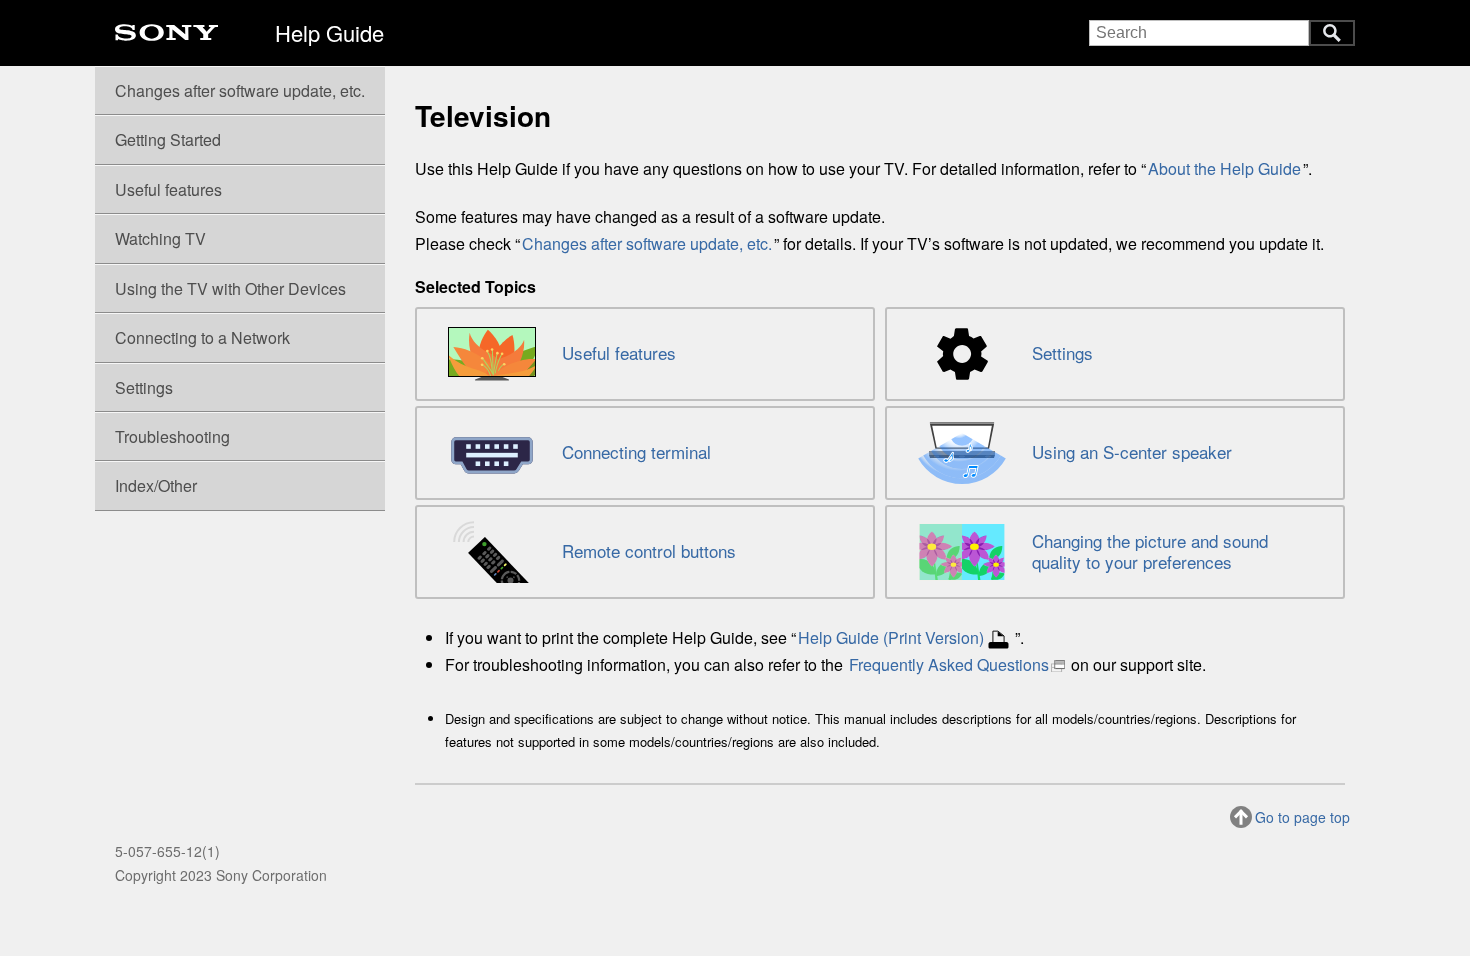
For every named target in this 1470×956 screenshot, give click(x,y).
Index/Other (156, 485)
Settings (144, 387)
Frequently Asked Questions (949, 664)
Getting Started (168, 139)
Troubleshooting (172, 436)
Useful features (168, 189)
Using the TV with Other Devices (230, 288)
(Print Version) (891, 637)
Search (1332, 33)
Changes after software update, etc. (647, 243)
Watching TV (160, 238)
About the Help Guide (1224, 168)
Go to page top (1302, 817)
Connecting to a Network (202, 337)
